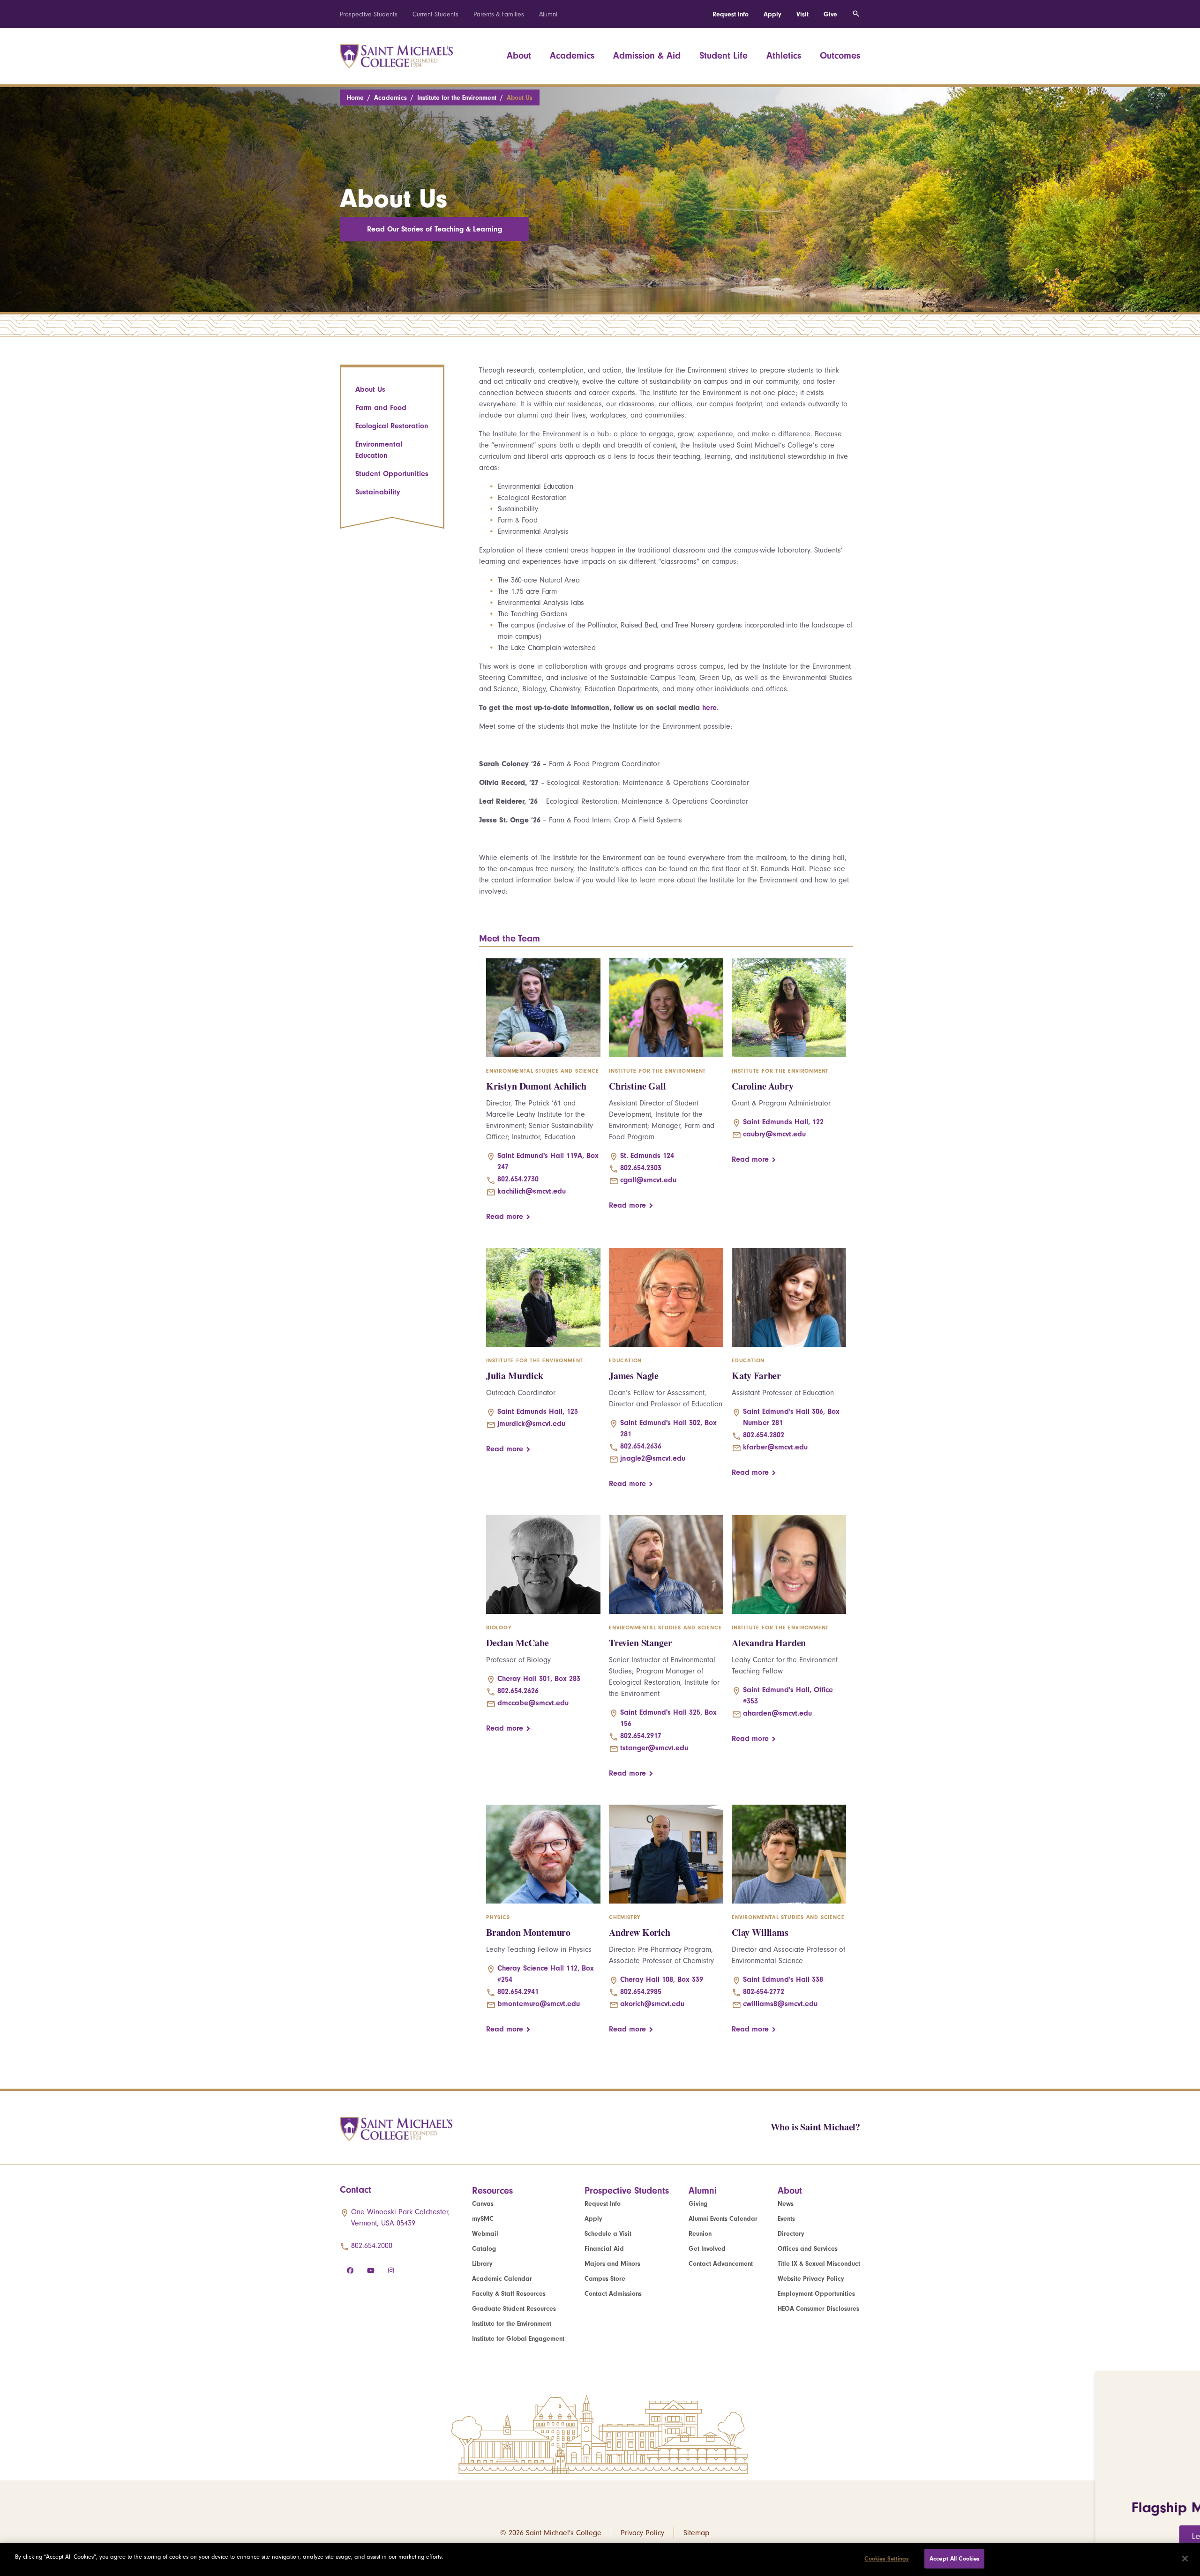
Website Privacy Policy (811, 2279)
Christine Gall (637, 1086)
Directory (791, 2234)
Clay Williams (760, 1932)
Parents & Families (499, 14)
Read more (505, 1217)
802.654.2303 (641, 1168)
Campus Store (605, 2279)
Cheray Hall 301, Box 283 (539, 1679)
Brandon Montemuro (528, 1932)
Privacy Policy (642, 2533)
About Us (370, 389)
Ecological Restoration (392, 426)
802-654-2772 (764, 1992)
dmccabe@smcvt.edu (533, 1703)
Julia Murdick (515, 1376)
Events (786, 2219)
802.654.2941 (518, 1992)
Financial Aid (604, 2249)
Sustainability (378, 492)
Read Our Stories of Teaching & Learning (435, 229)
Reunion (700, 2234)
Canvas (483, 2204)
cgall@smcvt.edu (648, 1180)
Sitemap (696, 2533)
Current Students (435, 14)
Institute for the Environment (457, 98)
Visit (802, 14)
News (786, 2204)
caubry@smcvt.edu (774, 1134)
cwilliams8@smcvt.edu (780, 2004)
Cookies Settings (886, 2558)
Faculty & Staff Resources (509, 2294)
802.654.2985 (641, 1992)
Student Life (724, 56)
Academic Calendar (502, 2279)
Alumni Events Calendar (723, 2219)
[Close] (1185, 2559)
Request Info (731, 14)
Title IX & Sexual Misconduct (819, 2264)
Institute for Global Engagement (518, 2339)
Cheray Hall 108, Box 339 (662, 1979)
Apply (772, 14)
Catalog (484, 2249)
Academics (572, 56)
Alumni (548, 14)
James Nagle (634, 1376)
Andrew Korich (640, 1932)
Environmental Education (379, 450)
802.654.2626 (518, 1691)
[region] (600, 2559)
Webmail (485, 2234)
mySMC (483, 2219)
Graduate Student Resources (514, 2309)
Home (355, 98)
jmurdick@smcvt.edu (531, 1424)
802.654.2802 (764, 1435)
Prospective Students (369, 14)
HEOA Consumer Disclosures (818, 2309)
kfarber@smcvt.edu (775, 1447)
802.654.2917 (641, 1736)
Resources (492, 2191)
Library (482, 2264)
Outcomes (840, 56)
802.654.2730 (518, 1179)
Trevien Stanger (640, 1643)
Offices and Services (808, 2249)
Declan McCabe (517, 1643)
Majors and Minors (612, 2264)
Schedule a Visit (608, 2234)
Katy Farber (756, 1376)
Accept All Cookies (954, 2558)
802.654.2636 (641, 1446)
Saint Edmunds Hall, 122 (783, 1122)
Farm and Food (381, 408)
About (519, 56)
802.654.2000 (372, 2246)
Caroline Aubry (763, 1086)
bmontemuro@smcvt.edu (539, 2004)
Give (830, 14)
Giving (698, 2204)
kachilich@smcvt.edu (532, 1191)
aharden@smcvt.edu (777, 1713)
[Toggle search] (856, 14)
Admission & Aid (647, 56)
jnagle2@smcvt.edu (653, 1458)
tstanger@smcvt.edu (654, 1748)
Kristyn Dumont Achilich (536, 1086)
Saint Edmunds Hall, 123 (538, 1411)
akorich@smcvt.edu (652, 2004)
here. (710, 708)
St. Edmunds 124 (647, 1156)
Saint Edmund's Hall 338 (783, 1979)
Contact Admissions (613, 2294)
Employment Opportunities (816, 2294)
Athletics (784, 56)
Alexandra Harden (769, 1643)
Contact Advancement (721, 2264)
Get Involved (707, 2249)
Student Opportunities (392, 474)
